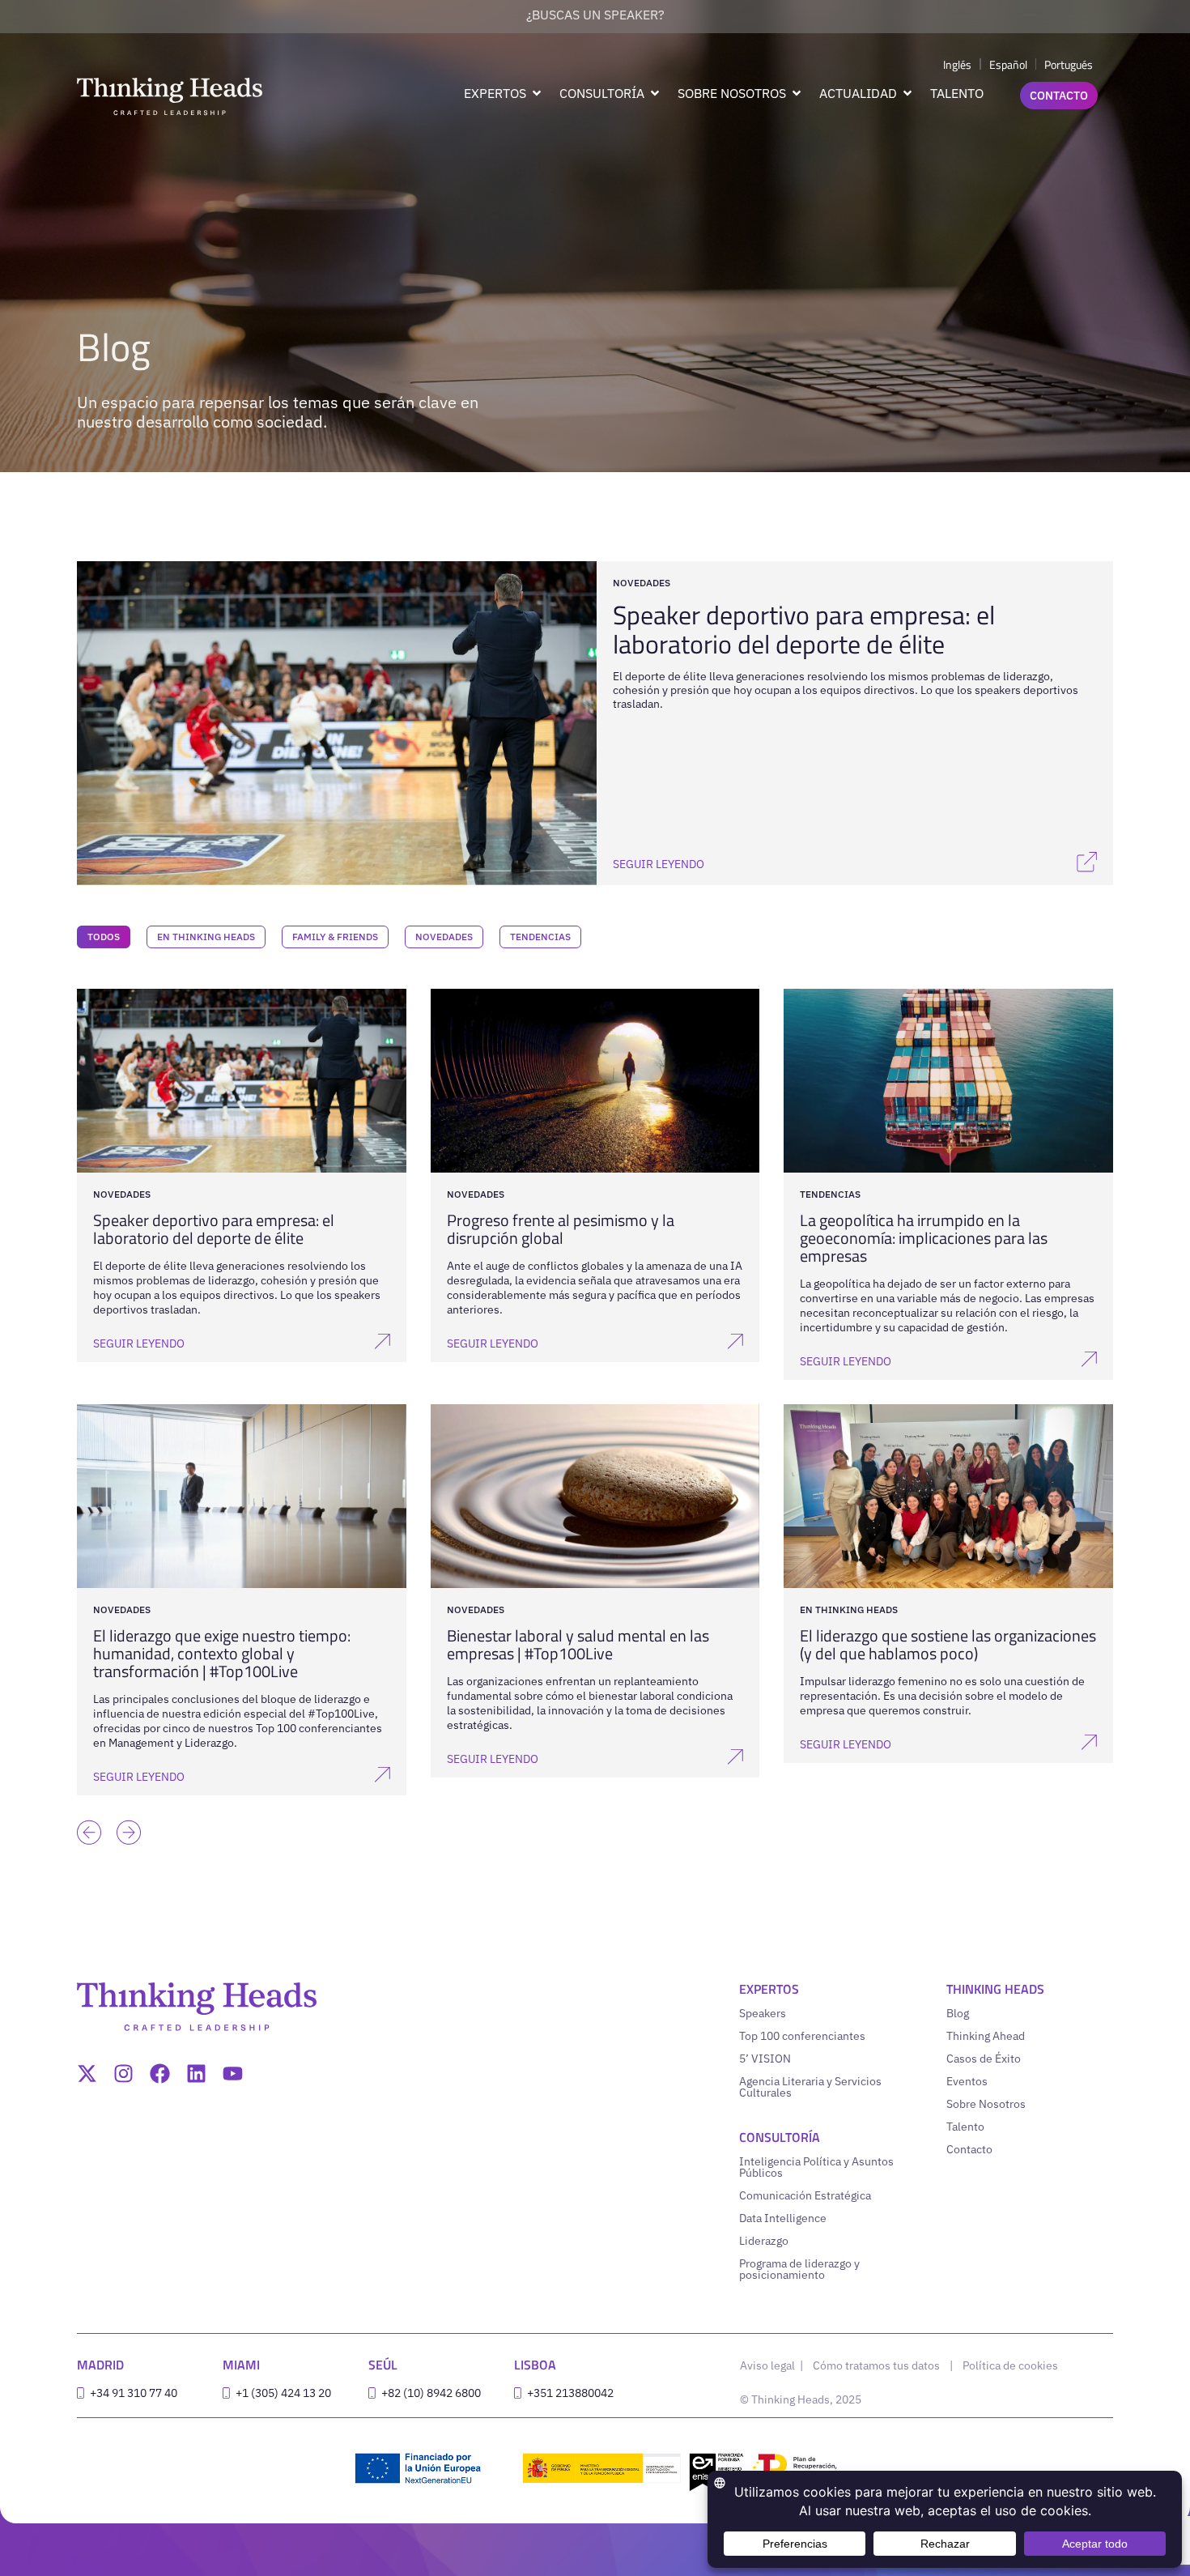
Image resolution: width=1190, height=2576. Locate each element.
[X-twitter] (87, 2074)
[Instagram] (123, 2074)
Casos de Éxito (984, 2059)
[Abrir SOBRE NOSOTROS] (797, 93)
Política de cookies (1010, 2365)
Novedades (444, 937)
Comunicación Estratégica (805, 2195)
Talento (965, 2127)
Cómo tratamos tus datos (876, 2365)
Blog (958, 2013)
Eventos (967, 2081)
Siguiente (125, 1808)
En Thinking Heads (206, 937)
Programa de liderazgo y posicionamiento (799, 2269)
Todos (104, 937)
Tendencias (540, 937)
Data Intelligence (783, 2218)
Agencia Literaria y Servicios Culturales (810, 2087)
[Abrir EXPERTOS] (537, 93)
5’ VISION (765, 2059)
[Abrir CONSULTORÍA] (655, 93)
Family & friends (335, 937)
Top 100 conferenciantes (802, 2036)
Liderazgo (764, 2241)
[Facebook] (160, 2074)
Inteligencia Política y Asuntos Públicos (816, 2167)
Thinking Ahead (986, 2036)
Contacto (969, 2149)
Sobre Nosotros (986, 2104)
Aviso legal (769, 2365)
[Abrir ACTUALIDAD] (907, 93)
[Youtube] (233, 2074)
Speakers (763, 2013)
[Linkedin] (196, 2074)
